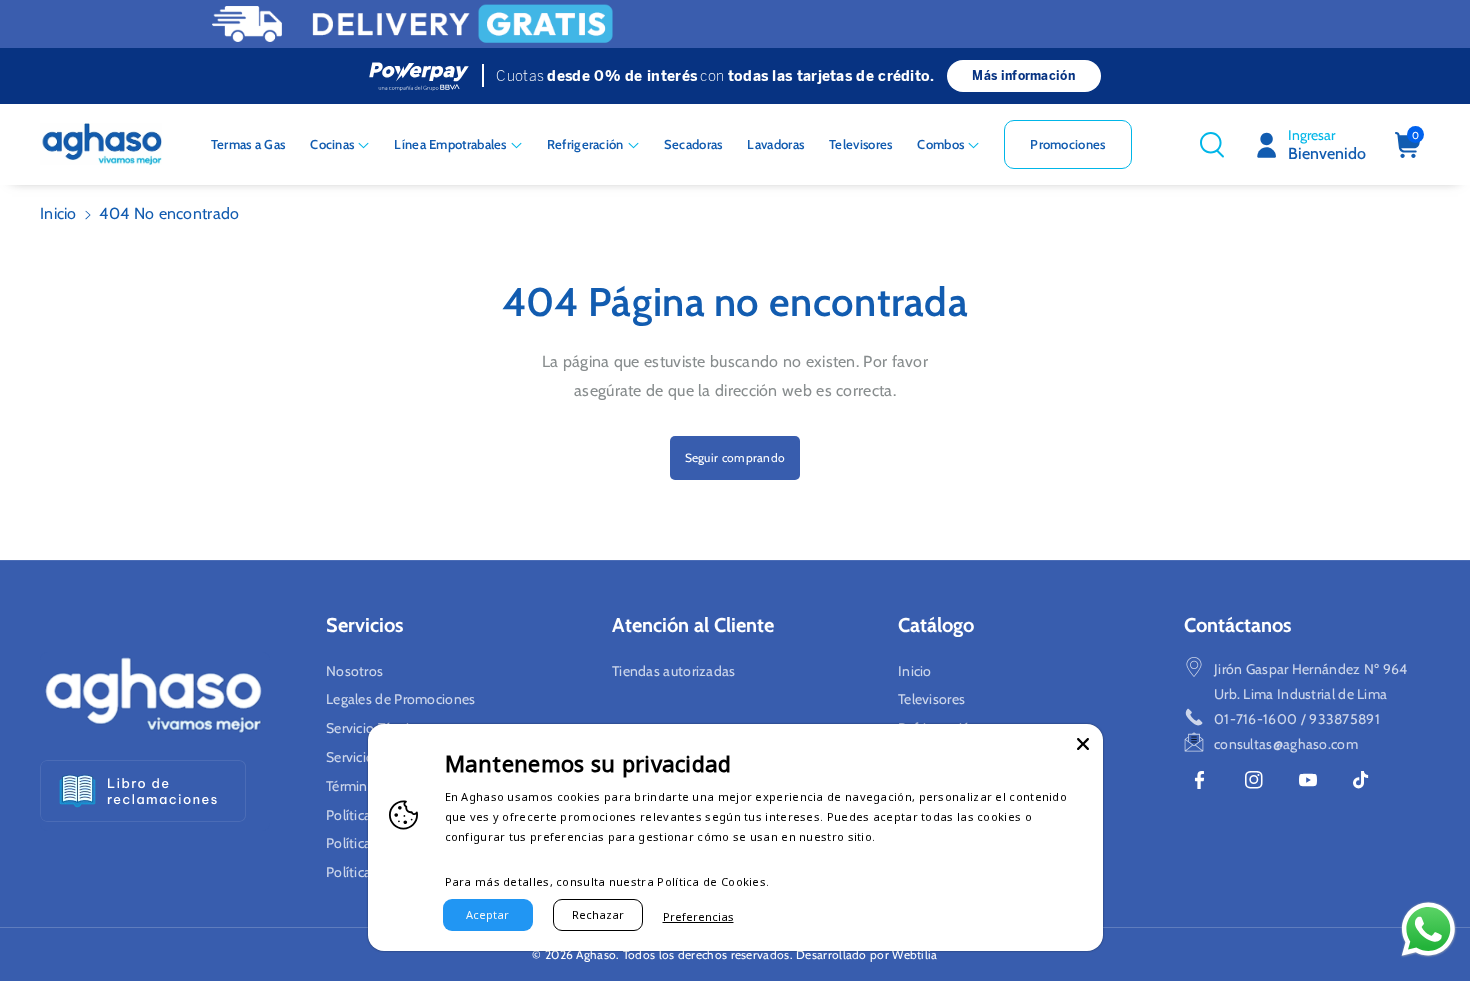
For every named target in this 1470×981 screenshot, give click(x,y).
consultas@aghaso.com (1286, 744)
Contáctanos (1237, 625)
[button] (339, 144)
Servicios (364, 625)
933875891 (1344, 719)
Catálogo (936, 625)
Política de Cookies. (713, 881)
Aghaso (596, 954)
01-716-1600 (1255, 719)
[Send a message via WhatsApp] (1428, 929)
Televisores (931, 699)
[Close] (1083, 744)
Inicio (58, 213)
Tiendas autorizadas (674, 671)
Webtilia (914, 954)
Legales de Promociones (401, 699)
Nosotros (354, 671)
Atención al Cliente (693, 625)
